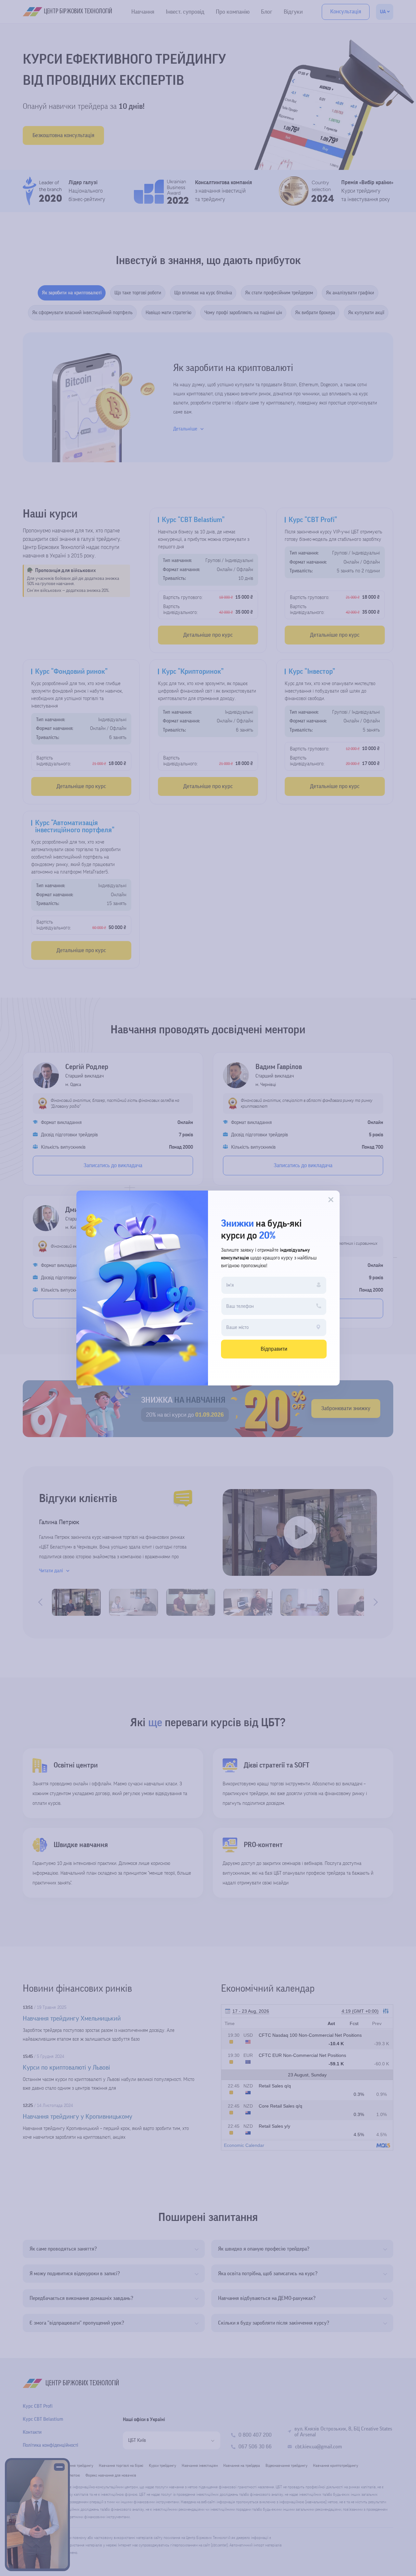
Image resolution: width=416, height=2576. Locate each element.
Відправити (274, 1349)
